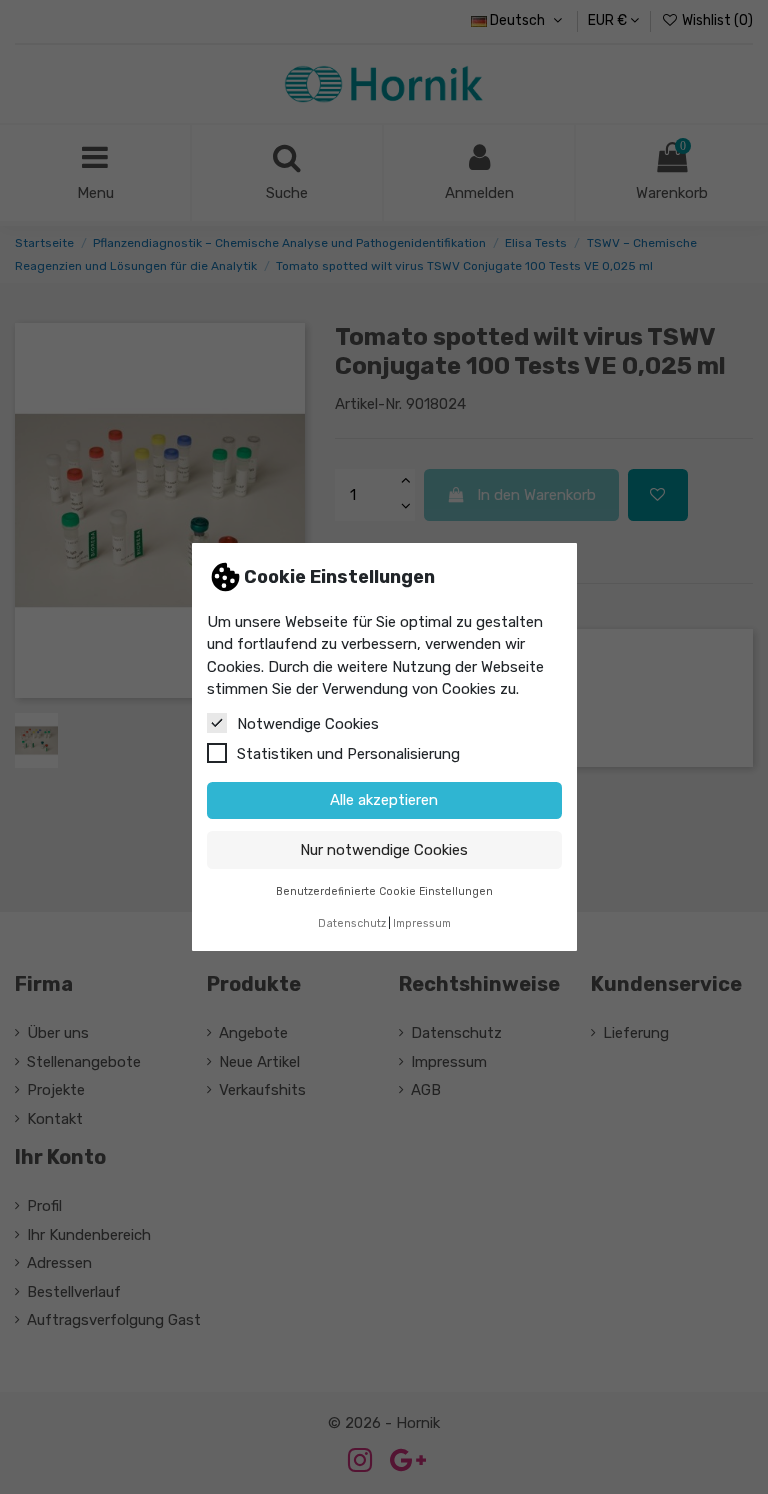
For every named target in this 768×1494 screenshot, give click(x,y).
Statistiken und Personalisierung (348, 754)
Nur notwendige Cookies (384, 850)
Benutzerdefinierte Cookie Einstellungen (384, 891)
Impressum (422, 923)
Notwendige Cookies (308, 724)
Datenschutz (352, 923)
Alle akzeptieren (384, 800)
